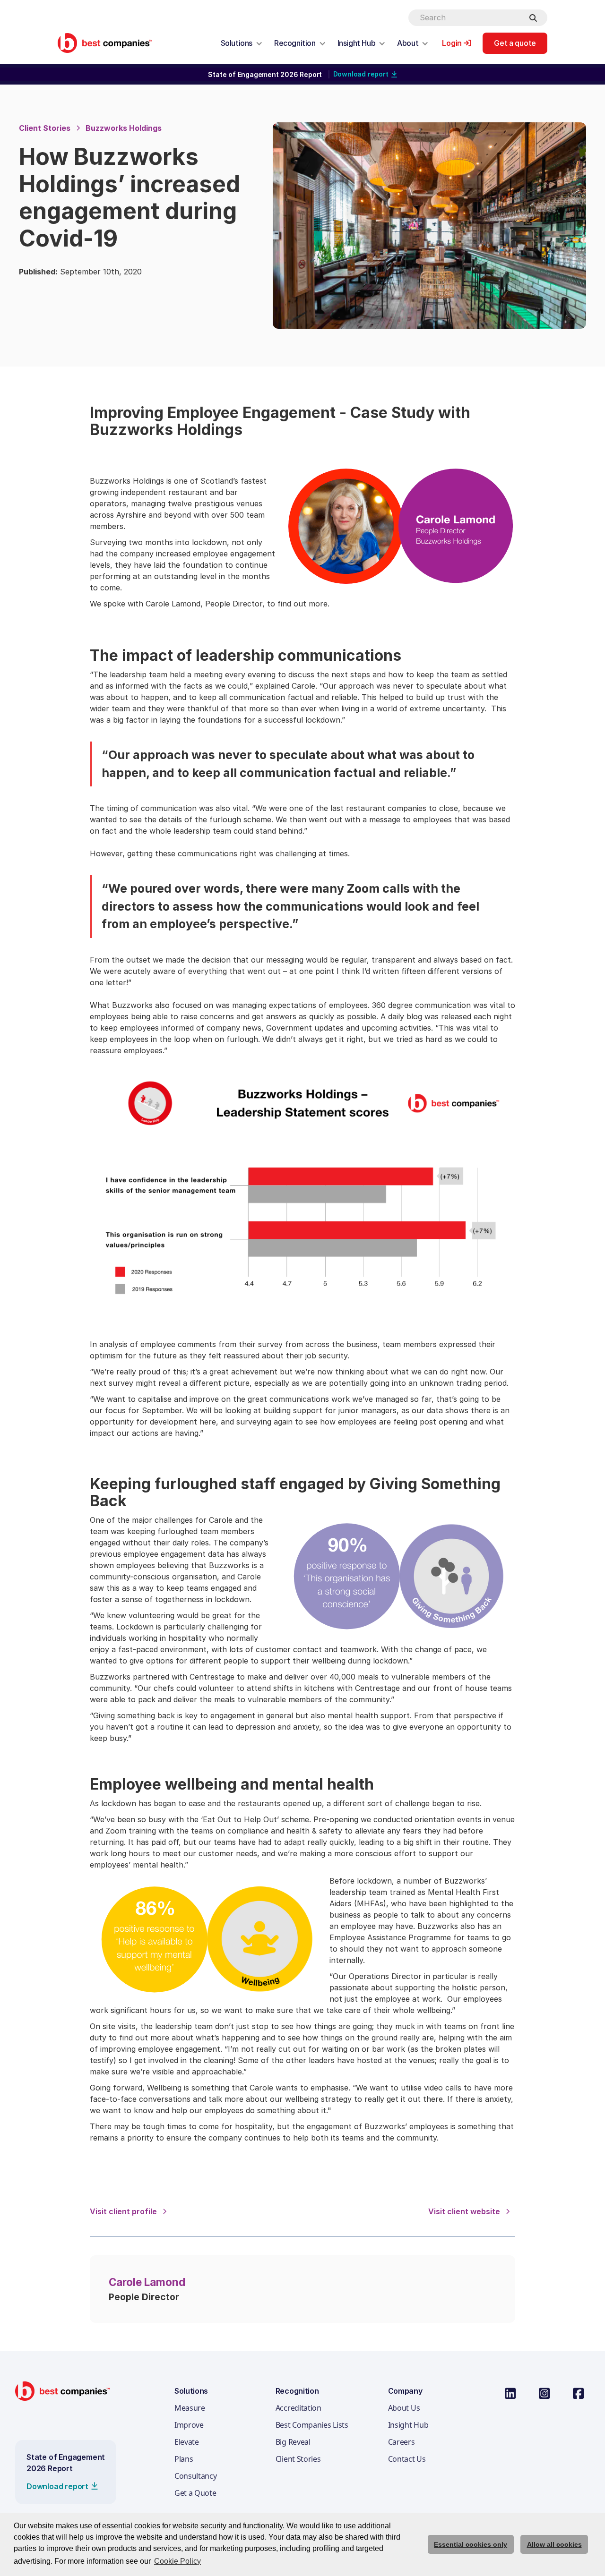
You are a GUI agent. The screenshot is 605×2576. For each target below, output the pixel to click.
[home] (105, 43)
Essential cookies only (471, 2544)
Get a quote (515, 43)
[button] (242, 43)
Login (452, 43)
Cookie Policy (177, 2561)
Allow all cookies (554, 2544)
